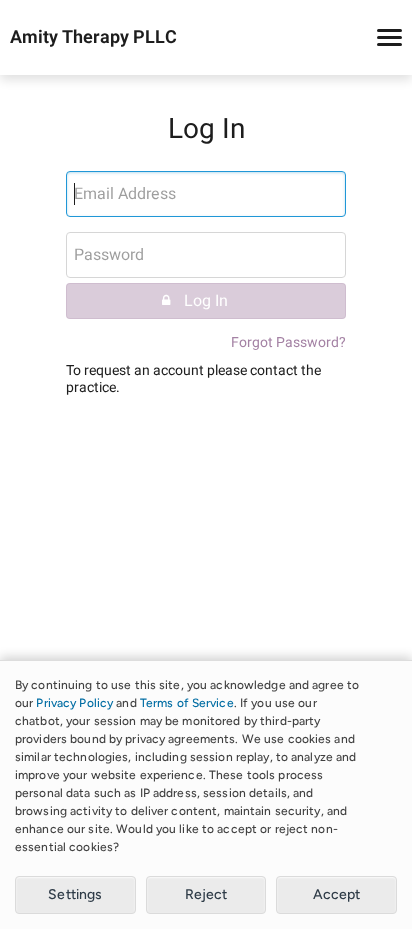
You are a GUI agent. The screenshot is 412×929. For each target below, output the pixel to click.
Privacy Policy (74, 703)
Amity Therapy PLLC (93, 38)
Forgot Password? (288, 342)
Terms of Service (187, 703)
